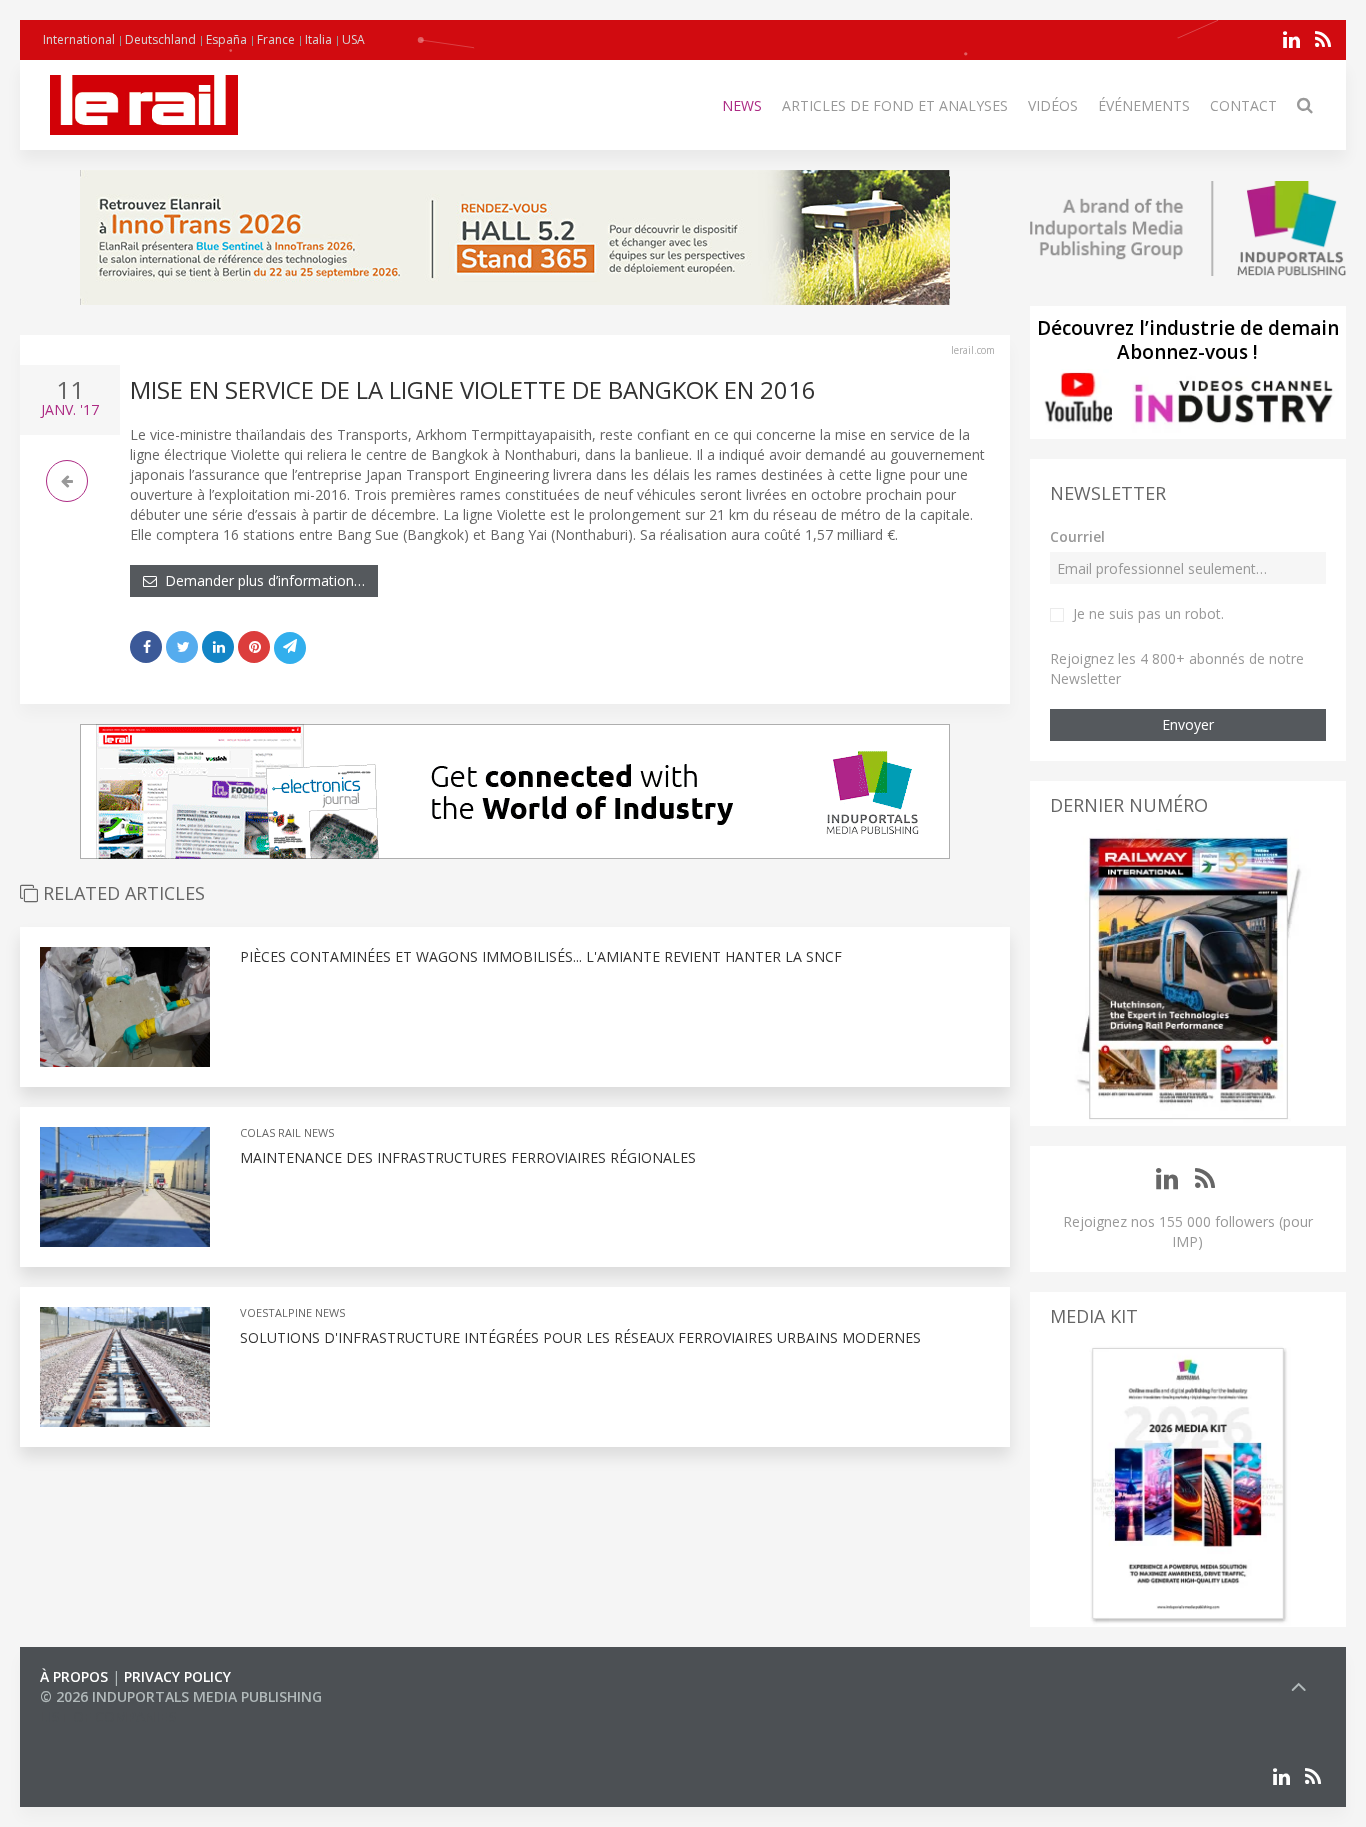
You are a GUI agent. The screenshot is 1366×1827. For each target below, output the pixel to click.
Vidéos (1053, 105)
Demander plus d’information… (261, 580)
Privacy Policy (177, 1676)
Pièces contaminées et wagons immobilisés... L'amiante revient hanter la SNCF (541, 956)
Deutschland (160, 39)
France (276, 39)
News (742, 105)
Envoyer (1188, 724)
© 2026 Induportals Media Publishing (181, 1696)
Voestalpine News (292, 1312)
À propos (74, 1676)
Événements (1144, 105)
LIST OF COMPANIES (108, 1716)
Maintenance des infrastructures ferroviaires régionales (468, 1157)
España (226, 39)
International (79, 39)
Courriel (1077, 536)
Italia (318, 39)
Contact (1243, 105)
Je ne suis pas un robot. (1148, 613)
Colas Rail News (287, 1132)
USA (353, 39)
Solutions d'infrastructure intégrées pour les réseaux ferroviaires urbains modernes (580, 1337)
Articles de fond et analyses (895, 105)
